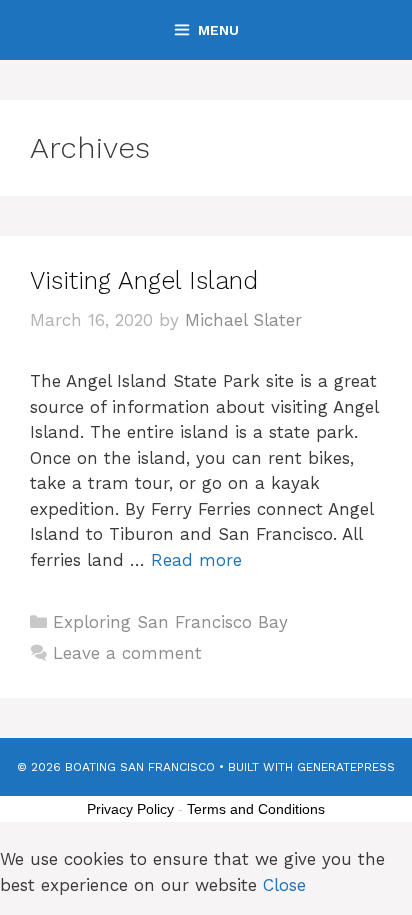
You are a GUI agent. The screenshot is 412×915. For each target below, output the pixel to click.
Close (284, 885)
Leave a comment (127, 653)
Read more (196, 560)
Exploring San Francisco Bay (170, 622)
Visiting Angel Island (144, 280)
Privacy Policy (130, 809)
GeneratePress (346, 767)
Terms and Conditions (256, 809)
